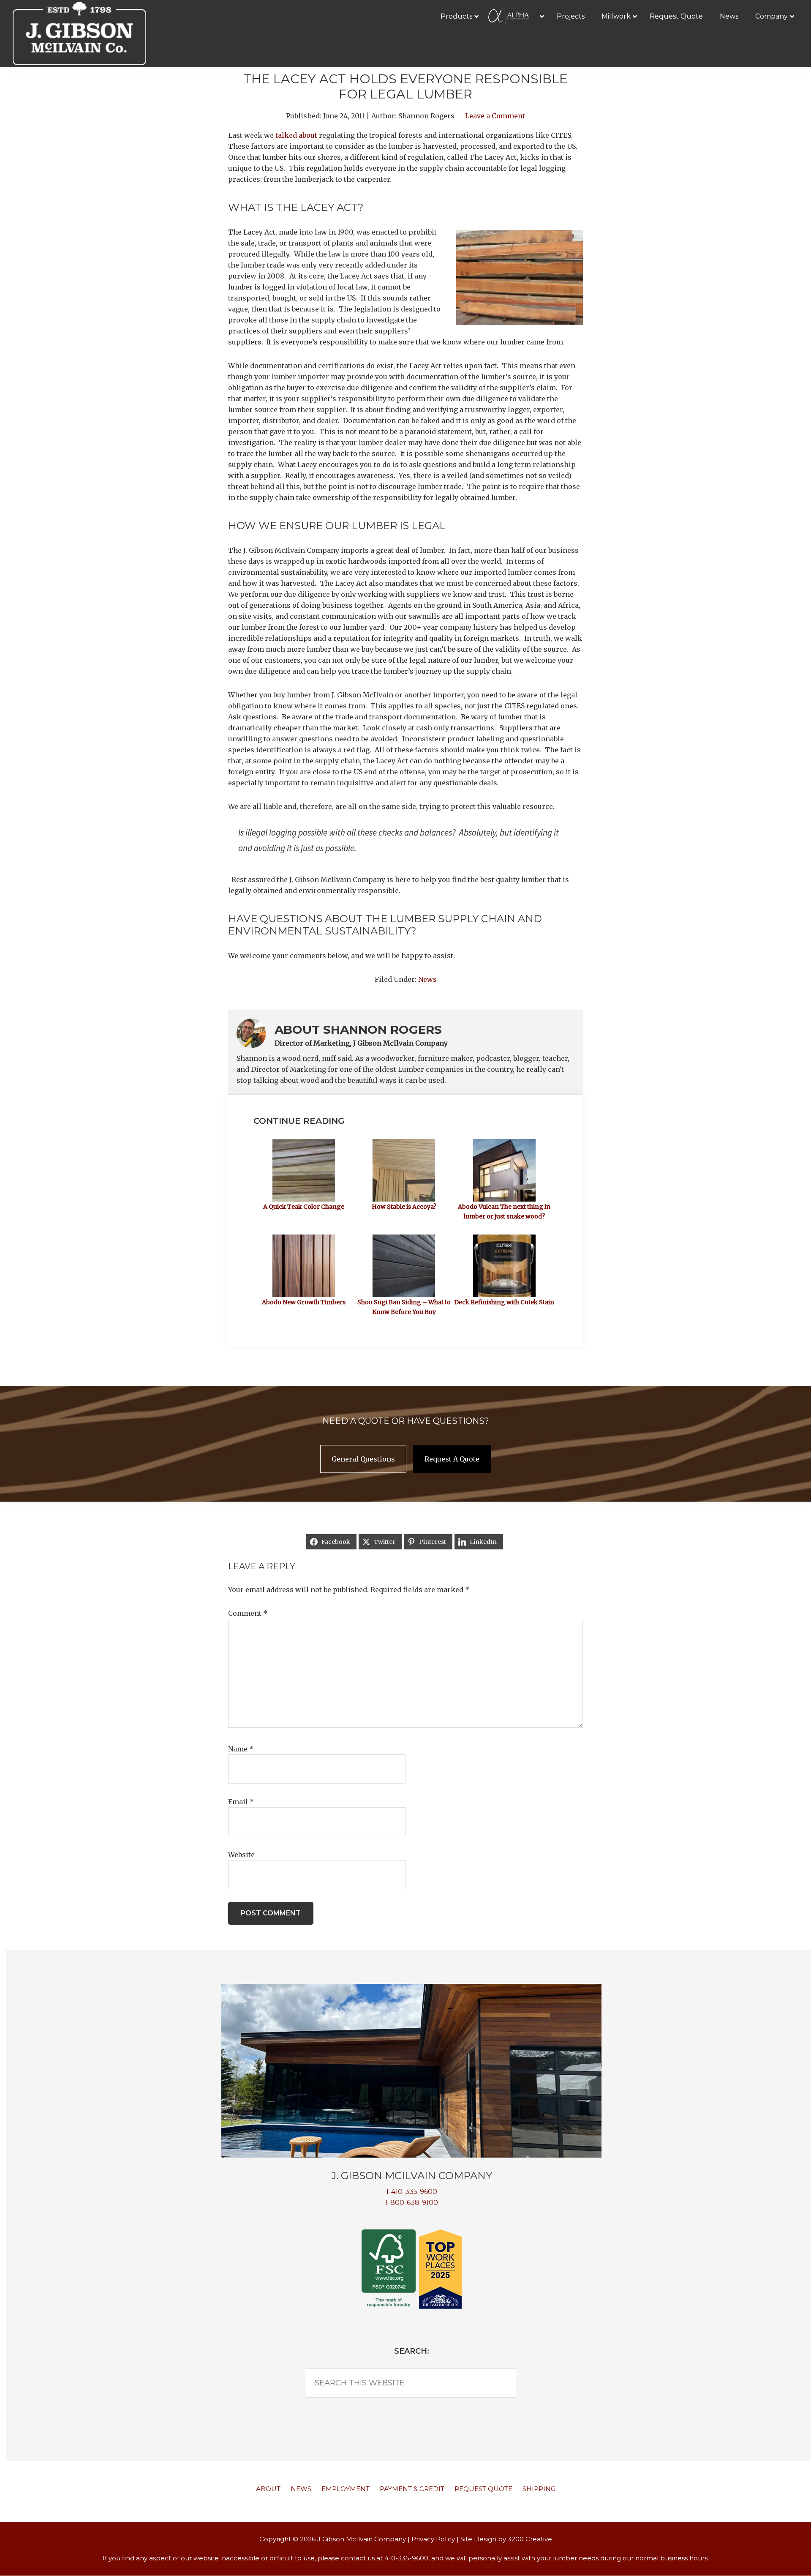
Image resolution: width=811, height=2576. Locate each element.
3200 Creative (530, 2539)
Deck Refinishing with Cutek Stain (504, 1302)
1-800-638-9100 (412, 2203)
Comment (248, 1613)
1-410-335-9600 (412, 2192)
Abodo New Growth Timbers (304, 1302)
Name (241, 1749)
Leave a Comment (495, 116)
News (427, 979)
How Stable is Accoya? (404, 1207)
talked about (296, 135)
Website (241, 1855)
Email (241, 1802)
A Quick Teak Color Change (304, 1207)
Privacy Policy (433, 2539)
